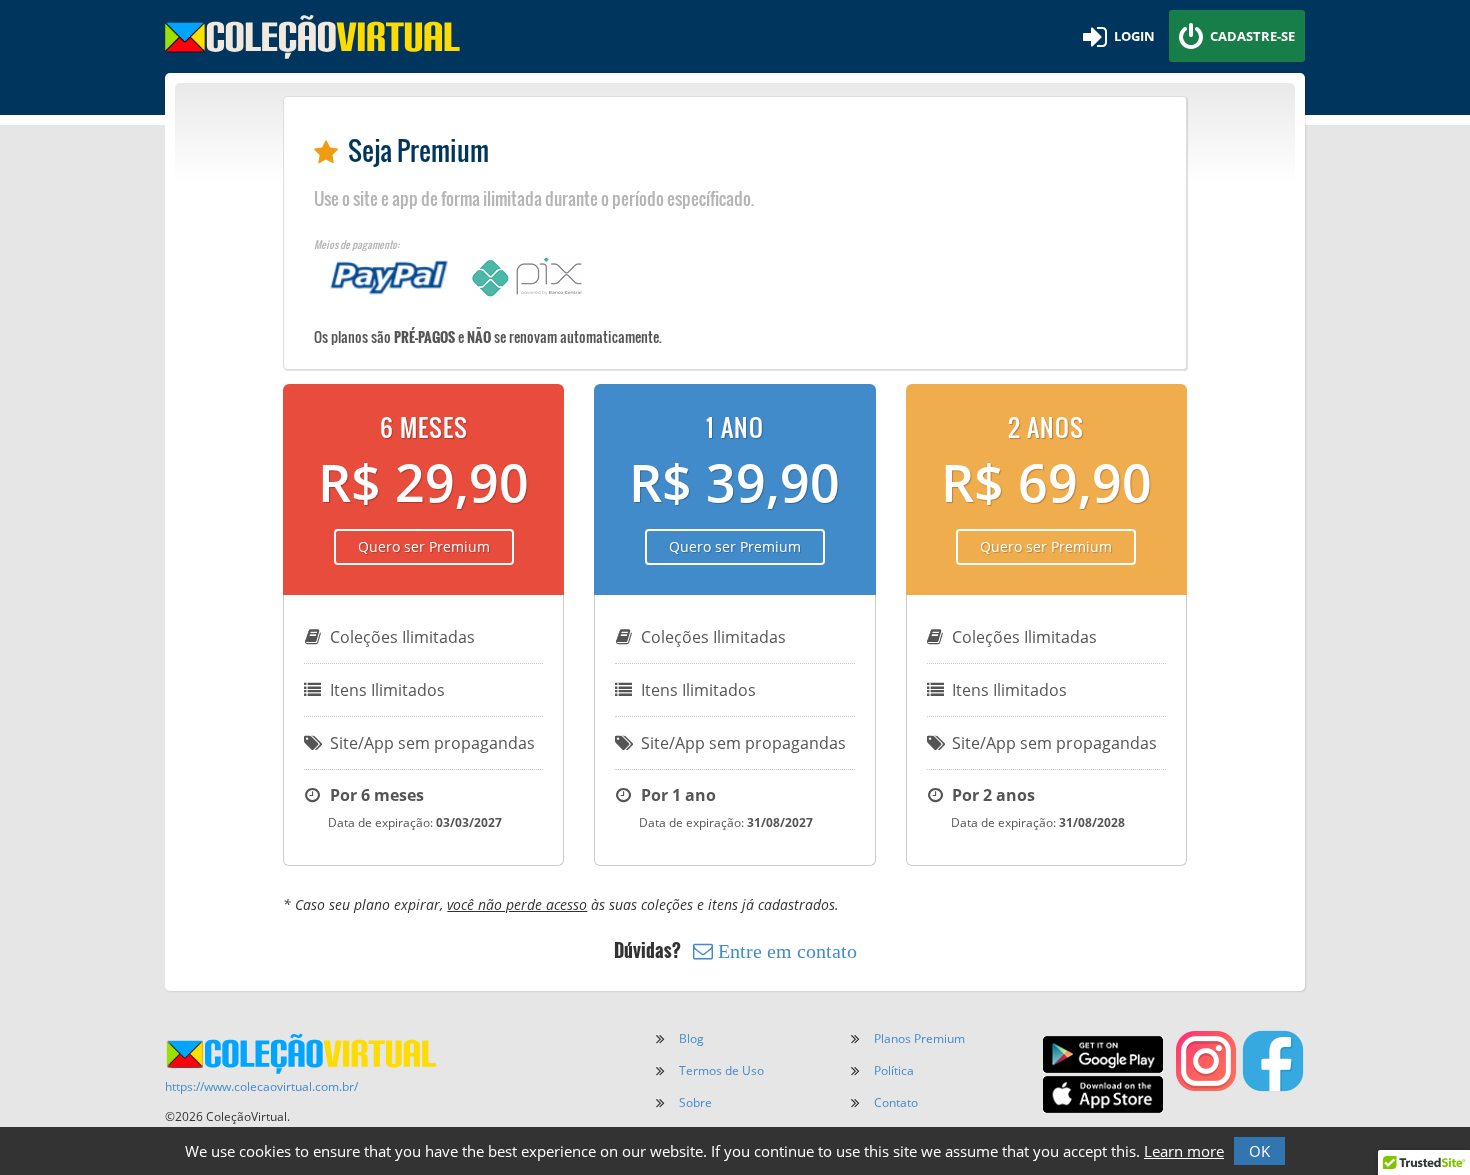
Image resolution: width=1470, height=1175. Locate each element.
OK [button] (1259, 1151)
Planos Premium (919, 1038)
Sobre (695, 1102)
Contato (896, 1102)
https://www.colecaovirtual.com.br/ (261, 1086)
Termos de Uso (721, 1070)
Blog (691, 1038)
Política (894, 1070)
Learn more (1184, 1151)
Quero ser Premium (424, 546)
